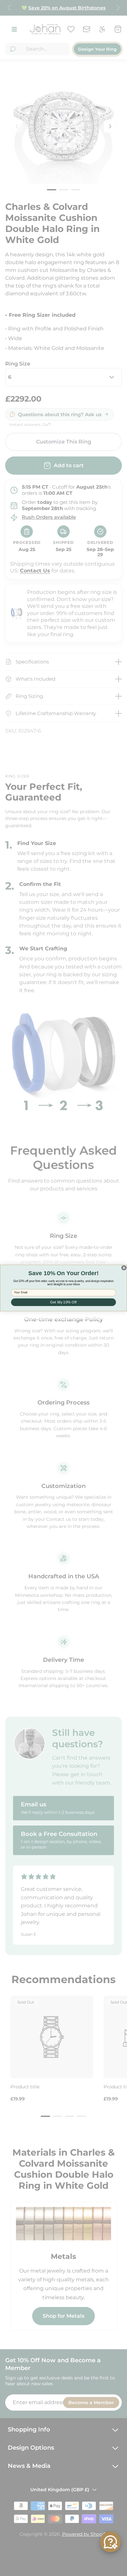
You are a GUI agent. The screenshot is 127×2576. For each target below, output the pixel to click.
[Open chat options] (110, 2542)
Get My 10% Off (63, 1302)
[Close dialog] (124, 1268)
